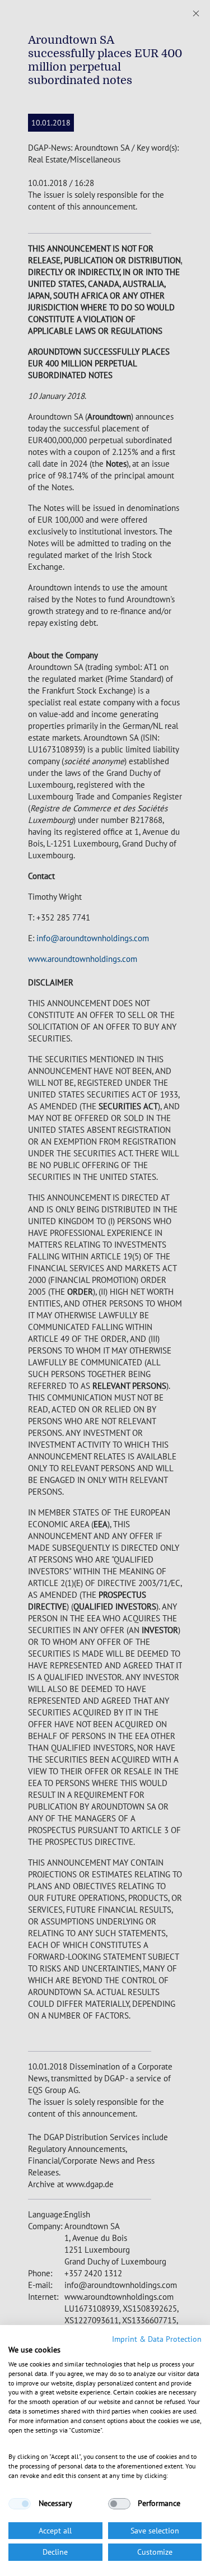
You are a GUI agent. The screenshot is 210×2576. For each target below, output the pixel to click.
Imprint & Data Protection (157, 2339)
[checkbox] (20, 2504)
